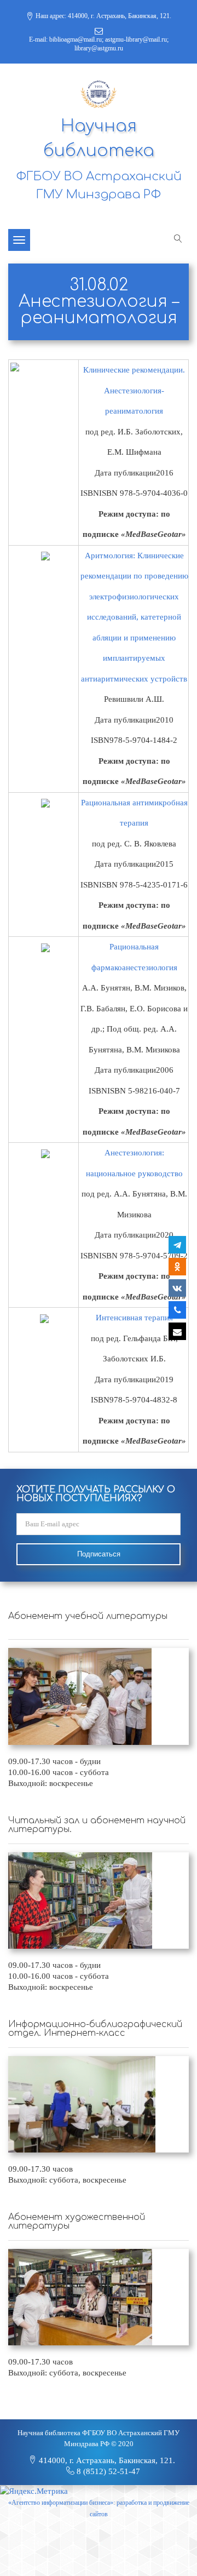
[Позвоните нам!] (177, 1310)
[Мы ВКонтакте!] (177, 1288)
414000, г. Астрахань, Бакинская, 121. (106, 2460)
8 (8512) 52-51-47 (107, 2471)
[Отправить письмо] (177, 1331)
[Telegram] (177, 1245)
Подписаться (99, 1554)
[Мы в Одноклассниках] (177, 1267)
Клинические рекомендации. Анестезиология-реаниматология (134, 390)
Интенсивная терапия (134, 1318)
